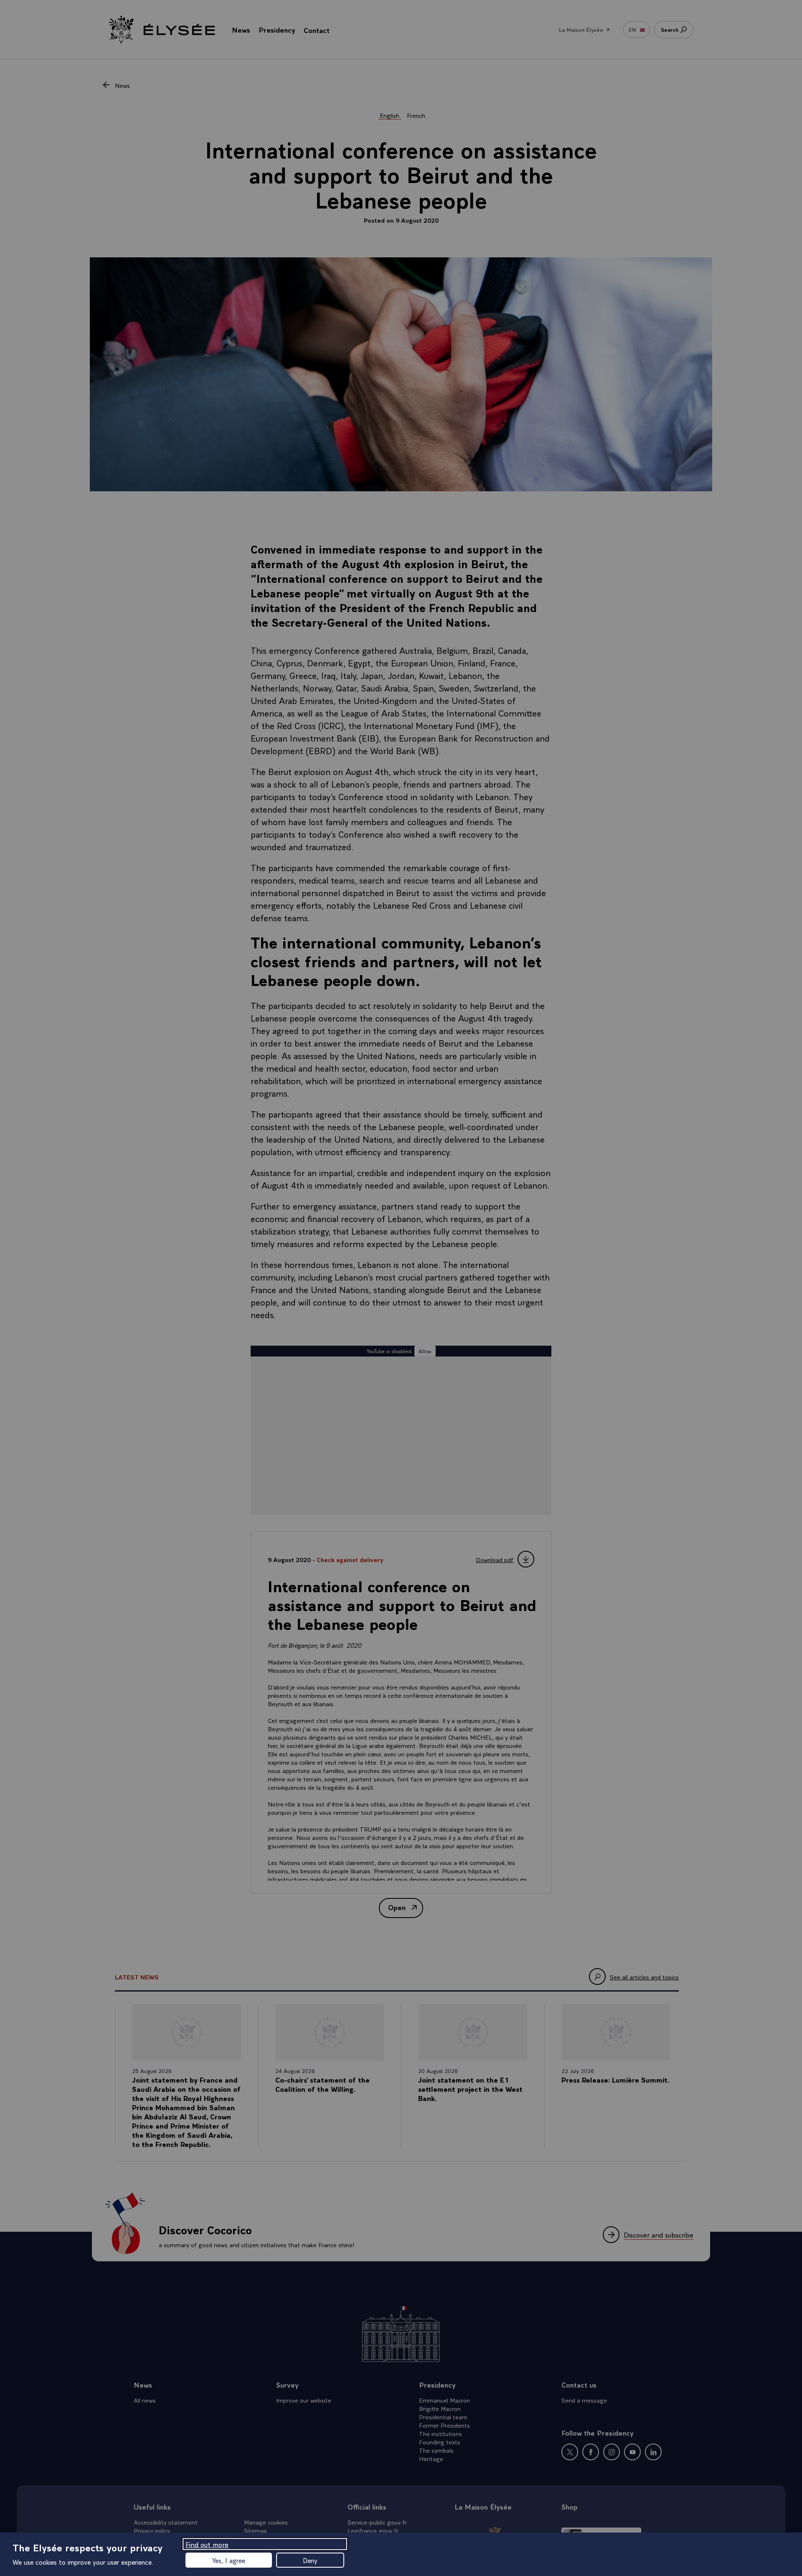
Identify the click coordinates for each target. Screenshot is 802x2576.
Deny (310, 2560)
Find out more (207, 2544)
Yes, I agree (229, 2560)
